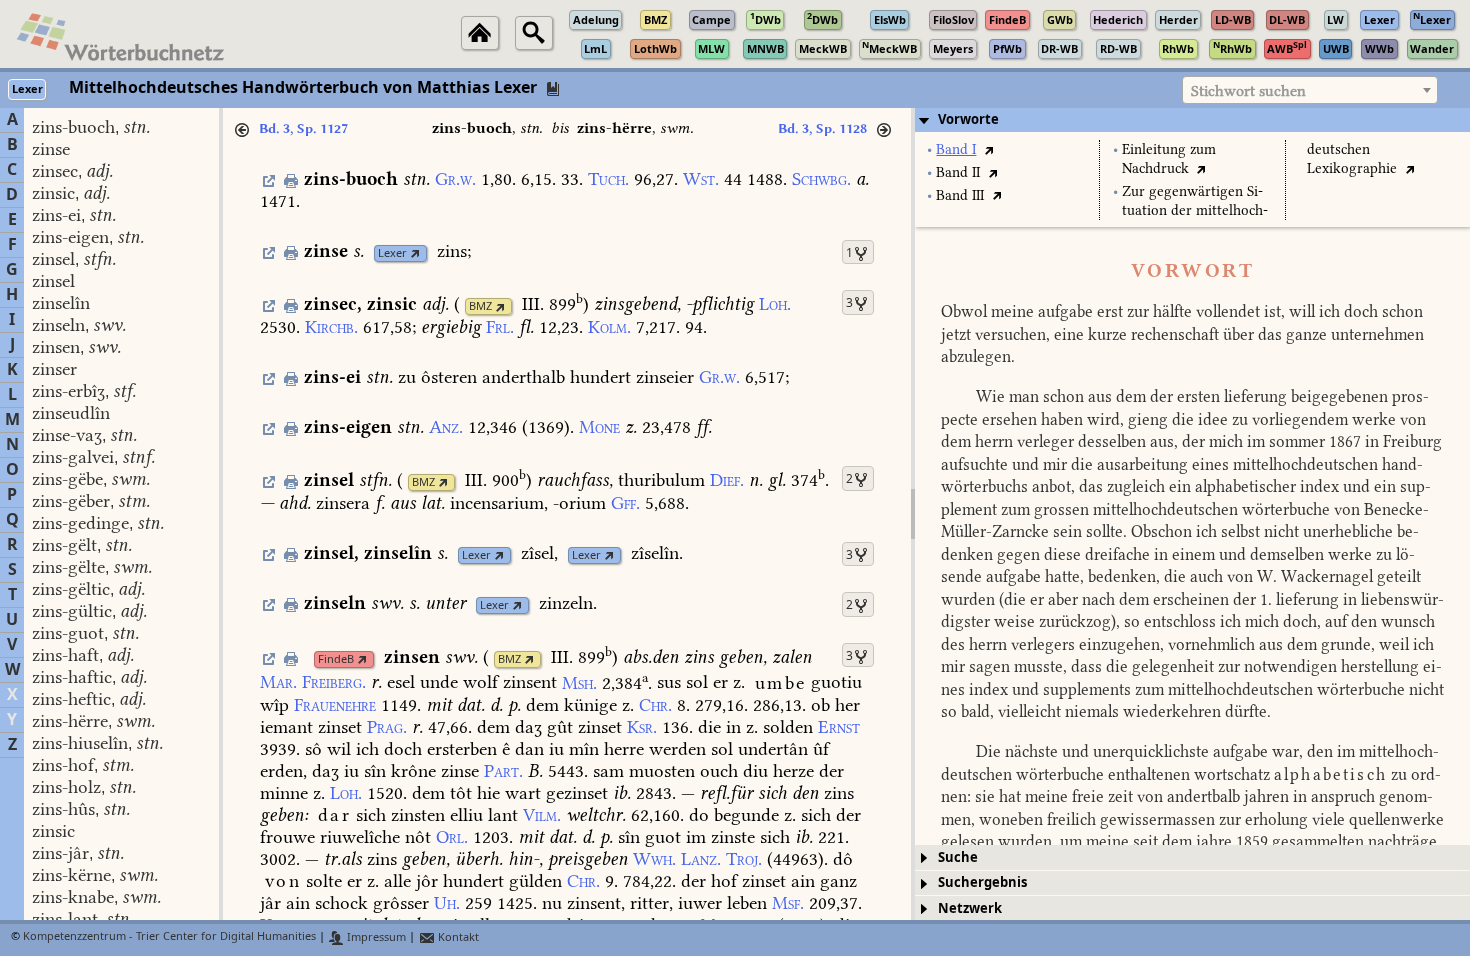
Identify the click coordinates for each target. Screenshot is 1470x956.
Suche (958, 857)
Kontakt (457, 937)
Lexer (392, 253)
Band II (958, 172)
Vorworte (968, 119)
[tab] (1192, 120)
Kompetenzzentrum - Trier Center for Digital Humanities (169, 937)
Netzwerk (970, 908)
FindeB (336, 659)
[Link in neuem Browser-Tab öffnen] (415, 253)
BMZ (480, 306)
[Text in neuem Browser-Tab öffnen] (988, 149)
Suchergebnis (982, 882)
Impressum (375, 937)
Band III (960, 195)
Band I (956, 149)
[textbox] (1310, 91)
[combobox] (1310, 90)
